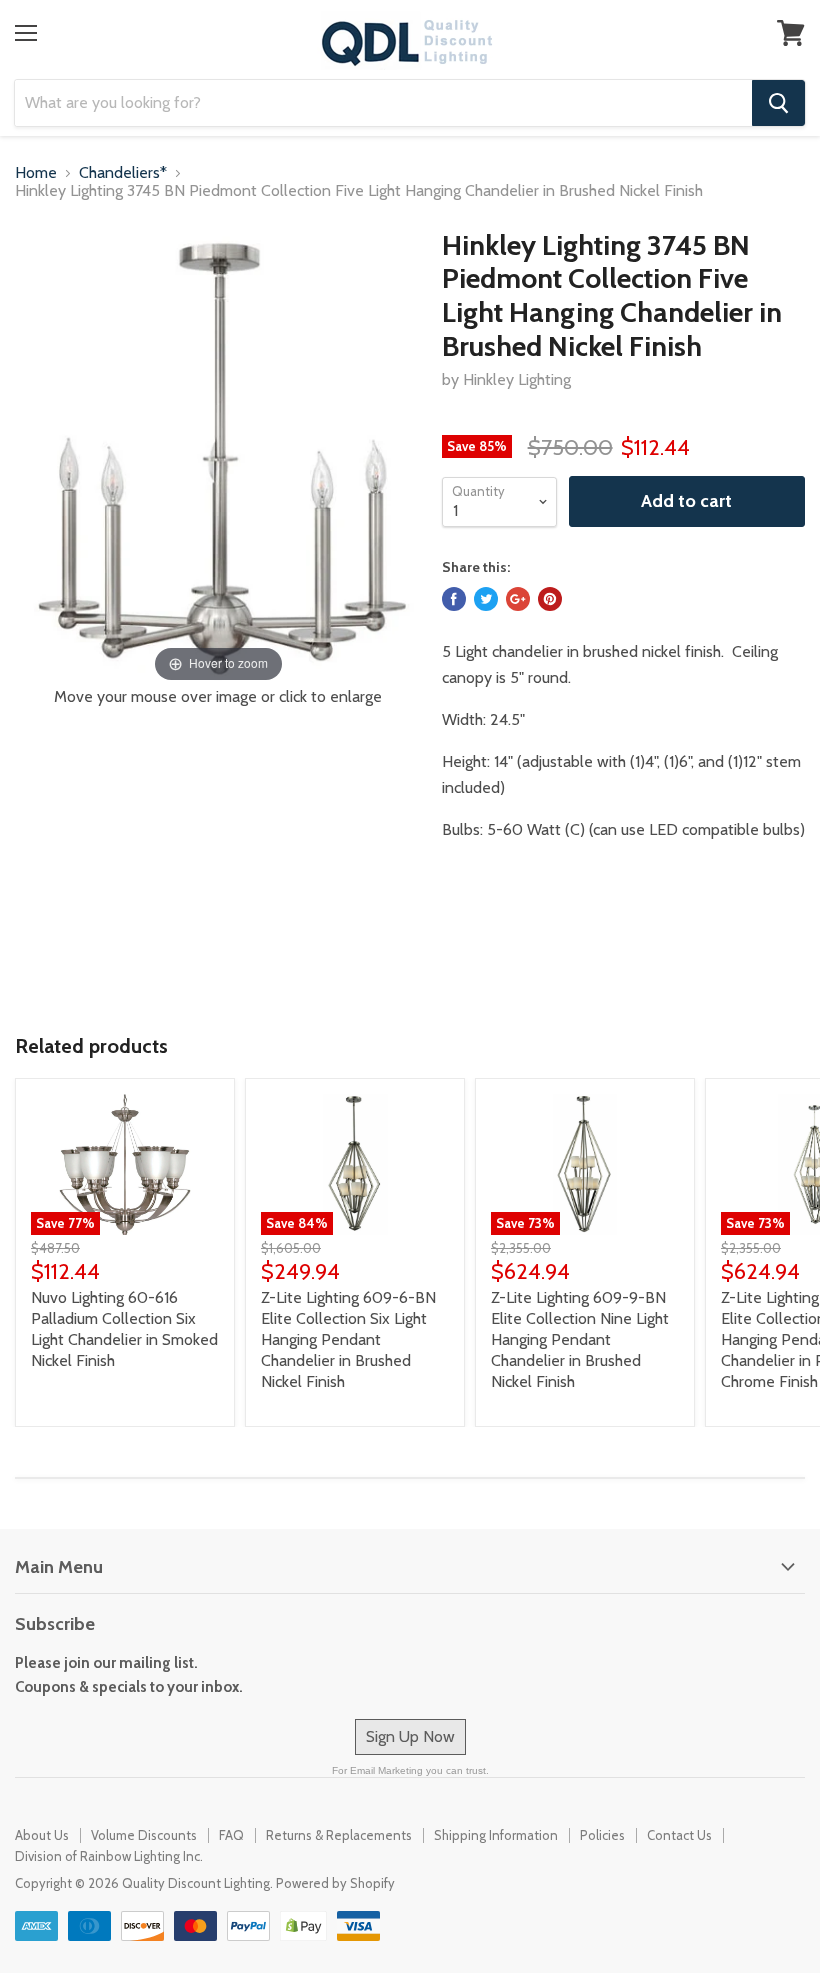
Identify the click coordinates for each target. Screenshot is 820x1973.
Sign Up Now (410, 1736)
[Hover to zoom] (218, 456)
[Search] (778, 103)
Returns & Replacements (339, 1835)
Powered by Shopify (335, 1883)
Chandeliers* (123, 173)
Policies (602, 1835)
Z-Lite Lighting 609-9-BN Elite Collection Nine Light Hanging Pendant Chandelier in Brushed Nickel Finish (580, 1339)
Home (36, 173)
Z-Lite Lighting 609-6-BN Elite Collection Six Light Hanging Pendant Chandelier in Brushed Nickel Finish (348, 1339)
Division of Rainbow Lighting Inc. (109, 1856)
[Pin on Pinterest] (550, 599)
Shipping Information (496, 1835)
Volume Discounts (144, 1835)
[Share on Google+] (518, 599)
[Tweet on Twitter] (486, 599)
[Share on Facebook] (454, 599)
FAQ (231, 1835)
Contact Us (679, 1835)
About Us (42, 1835)
